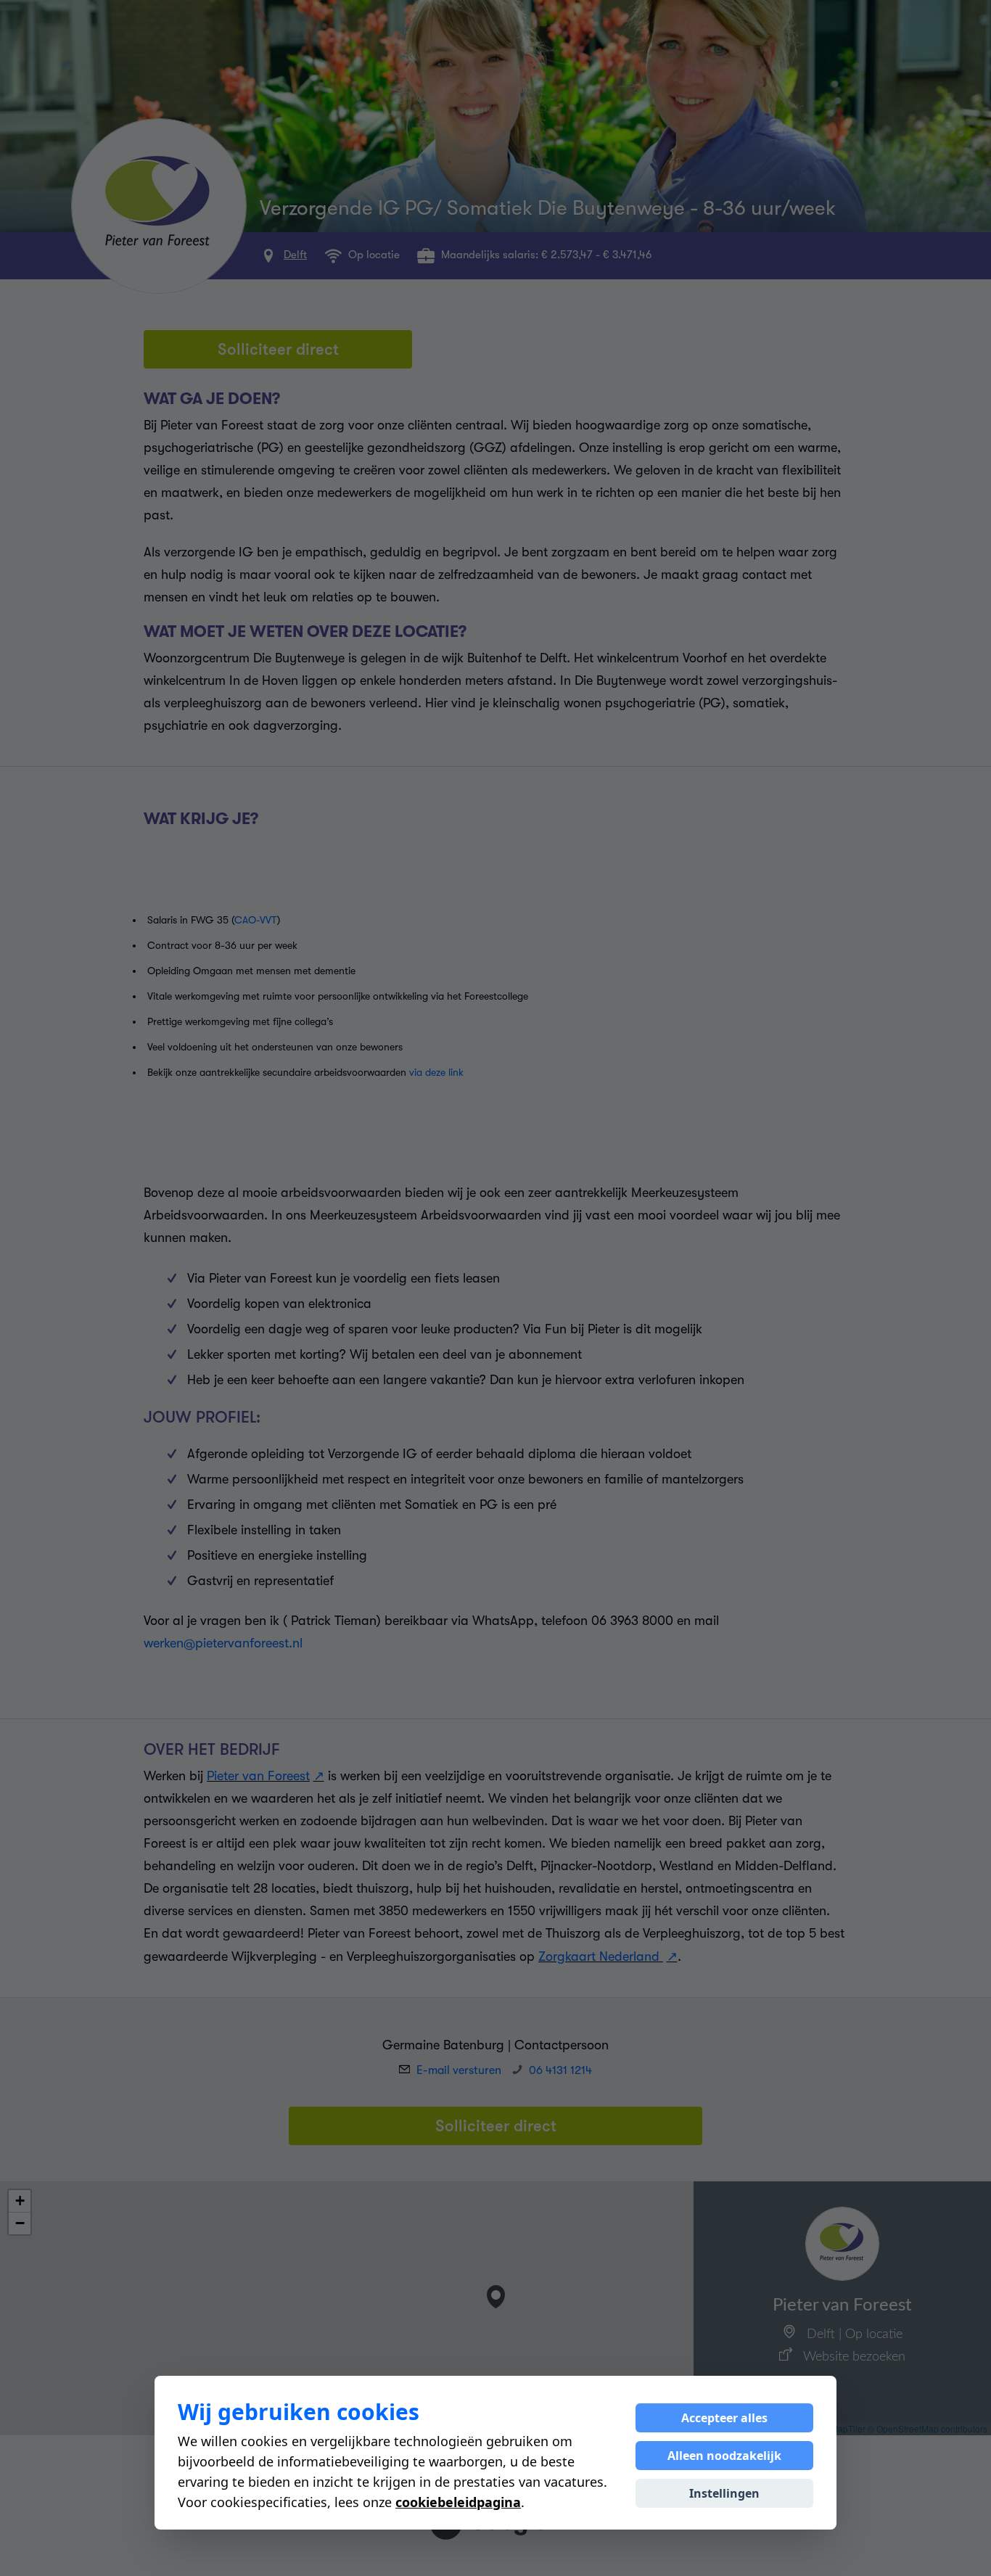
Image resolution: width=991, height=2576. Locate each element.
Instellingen (724, 2493)
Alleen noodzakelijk (724, 2456)
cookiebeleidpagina (458, 2502)
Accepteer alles (724, 2418)
